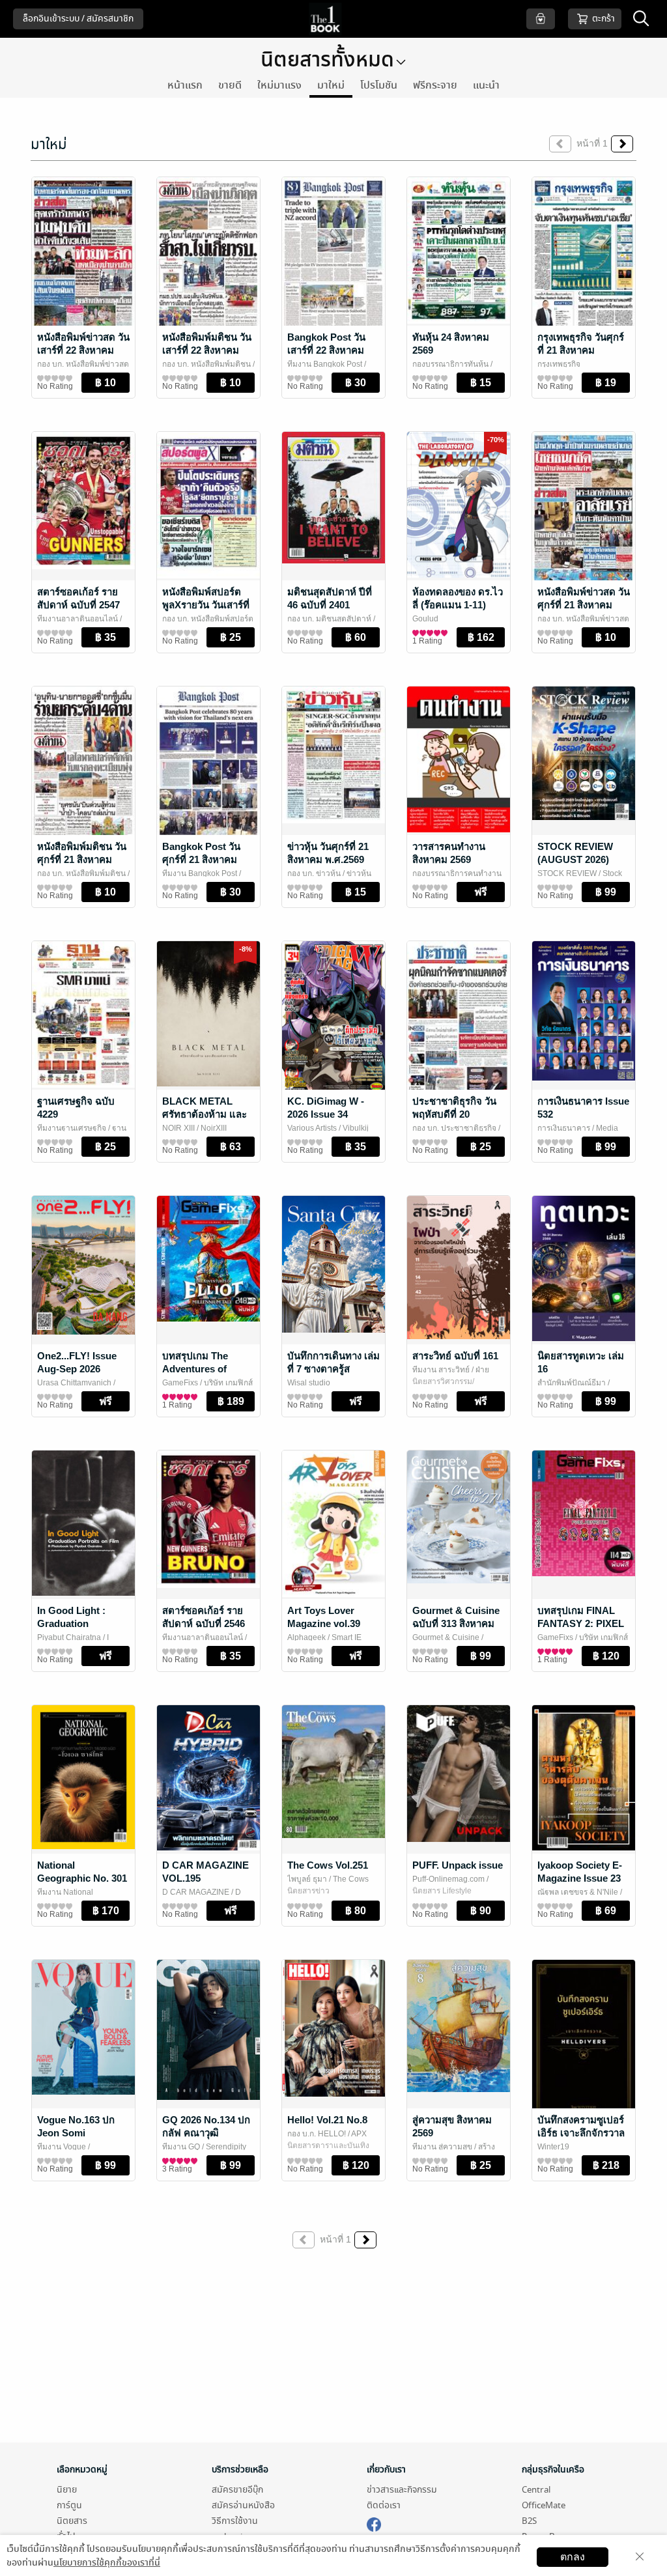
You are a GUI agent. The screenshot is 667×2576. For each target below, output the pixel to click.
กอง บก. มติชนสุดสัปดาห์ (329, 619)
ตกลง (573, 2557)
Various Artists (312, 1128)
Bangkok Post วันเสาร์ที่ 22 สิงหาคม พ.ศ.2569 (326, 350)
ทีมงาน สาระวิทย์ (441, 1370)
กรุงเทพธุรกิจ (559, 364)
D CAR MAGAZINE (196, 1892)
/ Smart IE (344, 1637)
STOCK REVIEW (567, 873)
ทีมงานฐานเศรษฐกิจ (72, 1128)
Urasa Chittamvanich (74, 1383)
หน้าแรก (185, 85)
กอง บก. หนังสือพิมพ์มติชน (206, 364)
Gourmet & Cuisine (446, 1637)
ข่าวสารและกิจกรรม (402, 2490)
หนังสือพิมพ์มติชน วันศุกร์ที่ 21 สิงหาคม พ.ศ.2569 (82, 859)
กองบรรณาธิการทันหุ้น (450, 364)
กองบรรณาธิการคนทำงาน (457, 873)
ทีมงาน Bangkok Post (325, 364)
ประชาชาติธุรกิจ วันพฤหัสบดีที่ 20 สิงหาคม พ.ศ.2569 (454, 1114)
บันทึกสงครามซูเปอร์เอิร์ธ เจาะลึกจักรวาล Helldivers (581, 2133)
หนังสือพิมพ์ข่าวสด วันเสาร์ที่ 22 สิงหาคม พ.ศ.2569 (83, 350)
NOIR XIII (178, 1128)
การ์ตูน (69, 2505)
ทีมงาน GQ (181, 2147)
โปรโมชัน (379, 85)
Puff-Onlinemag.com (448, 1879)
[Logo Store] (334, 19)
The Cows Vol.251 (328, 1865)
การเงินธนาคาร (564, 1128)
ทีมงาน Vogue (62, 2147)
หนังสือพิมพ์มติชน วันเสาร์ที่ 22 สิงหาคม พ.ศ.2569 (207, 350)
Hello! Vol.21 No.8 (327, 2120)
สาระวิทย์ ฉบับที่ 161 (455, 1356)
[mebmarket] (374, 2523)
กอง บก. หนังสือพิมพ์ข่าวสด (83, 364)
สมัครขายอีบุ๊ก (237, 2490)
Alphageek (306, 1637)
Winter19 (553, 2147)
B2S (529, 2521)
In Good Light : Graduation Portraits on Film (75, 1623)
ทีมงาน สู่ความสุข (442, 2147)
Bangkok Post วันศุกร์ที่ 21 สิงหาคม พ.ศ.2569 (201, 859)
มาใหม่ (331, 85)
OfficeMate (544, 2505)
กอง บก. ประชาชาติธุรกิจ (454, 1128)
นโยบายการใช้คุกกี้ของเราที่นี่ (107, 2563)
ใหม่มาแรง (279, 85)
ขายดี (230, 85)
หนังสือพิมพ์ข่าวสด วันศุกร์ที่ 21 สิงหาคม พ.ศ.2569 (584, 605)
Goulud (425, 619)
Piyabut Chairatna (69, 1637)
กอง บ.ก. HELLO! (317, 2134)
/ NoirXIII (211, 1128)
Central (536, 2490)
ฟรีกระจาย (435, 85)
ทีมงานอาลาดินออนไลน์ (78, 619)
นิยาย (67, 2490)
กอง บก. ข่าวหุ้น (314, 873)
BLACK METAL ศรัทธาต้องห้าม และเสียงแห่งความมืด (205, 1114)
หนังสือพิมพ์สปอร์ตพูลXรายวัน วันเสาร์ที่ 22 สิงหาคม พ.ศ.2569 (207, 605)
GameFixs (180, 1383)
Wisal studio (309, 1383)
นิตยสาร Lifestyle (442, 1891)
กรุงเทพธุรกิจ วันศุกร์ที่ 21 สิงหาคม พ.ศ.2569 (581, 350)
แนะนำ (486, 85)
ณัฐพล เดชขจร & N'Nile (578, 1892)
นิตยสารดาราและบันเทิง (328, 2145)
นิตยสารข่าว (308, 1891)
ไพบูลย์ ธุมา (307, 1879)
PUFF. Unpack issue (458, 1865)
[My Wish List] (541, 19)
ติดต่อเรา (384, 2505)
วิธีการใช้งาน (235, 2521)
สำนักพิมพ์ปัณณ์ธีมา (572, 1383)
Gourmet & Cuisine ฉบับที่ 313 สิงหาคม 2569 (456, 1623)
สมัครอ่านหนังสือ (243, 2505)
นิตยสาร (72, 2521)
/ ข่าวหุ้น (356, 873)
